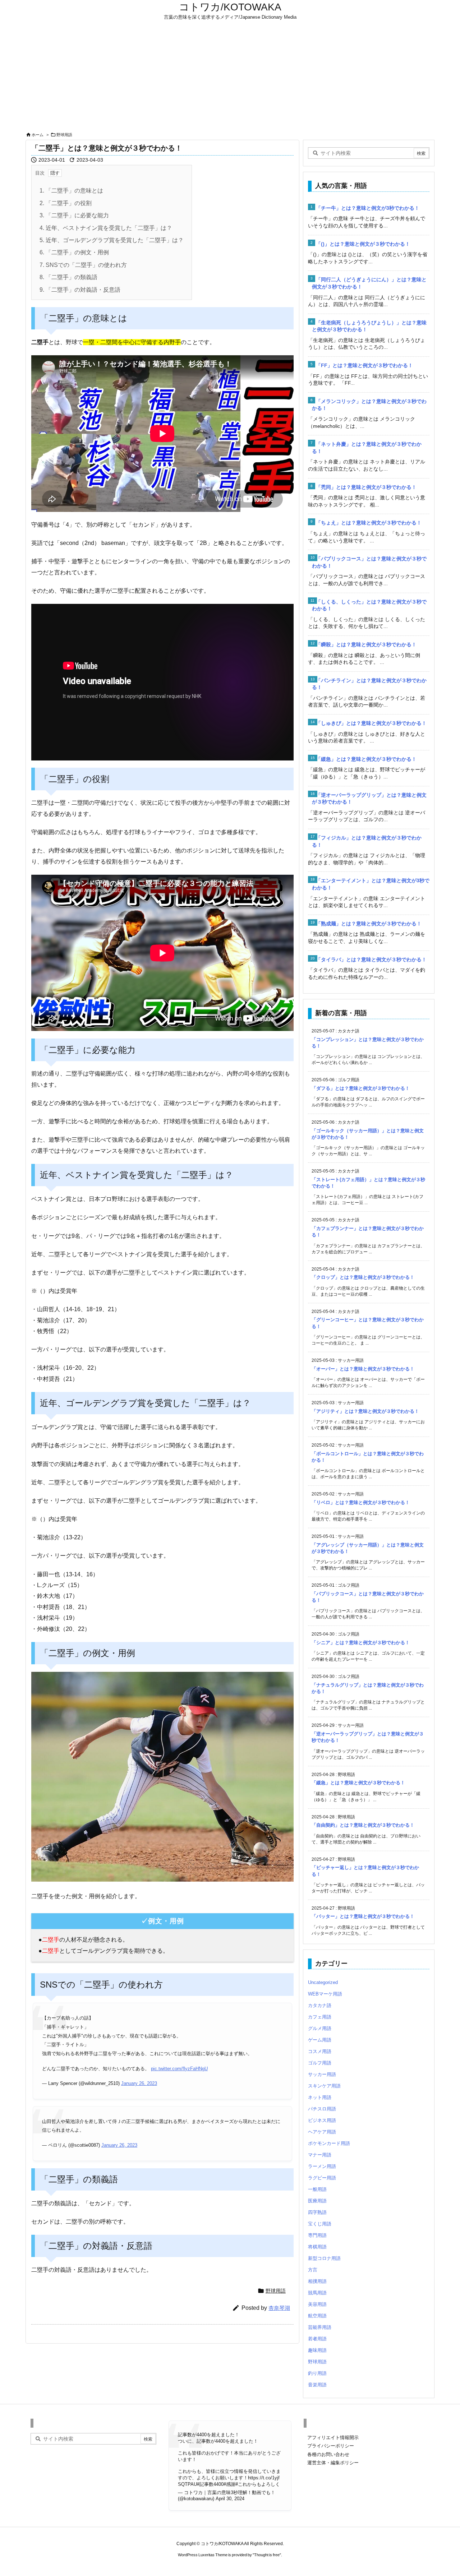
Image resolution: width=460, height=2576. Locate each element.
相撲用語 (317, 2281)
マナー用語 (320, 2155)
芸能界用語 (320, 2327)
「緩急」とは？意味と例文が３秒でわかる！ (366, 759)
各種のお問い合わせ (328, 2454)
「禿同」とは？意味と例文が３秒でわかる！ (366, 487)
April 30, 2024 (230, 2499)
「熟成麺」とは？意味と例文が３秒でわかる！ (369, 924)
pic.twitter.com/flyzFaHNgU (179, 2069)
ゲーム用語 (320, 2040)
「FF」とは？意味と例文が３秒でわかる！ (364, 365)
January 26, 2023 (139, 2083)
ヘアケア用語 (322, 2132)
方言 (313, 2270)
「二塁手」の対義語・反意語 (80, 290)
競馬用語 (317, 2293)
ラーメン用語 (322, 2166)
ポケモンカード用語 (329, 2143)
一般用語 (317, 2189)
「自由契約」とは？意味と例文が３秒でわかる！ (363, 1825)
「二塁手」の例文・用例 (74, 252)
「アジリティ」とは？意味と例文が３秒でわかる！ (365, 1411)
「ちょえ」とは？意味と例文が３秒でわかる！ (369, 523)
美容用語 (317, 2304)
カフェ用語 (320, 2017)
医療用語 (317, 2201)
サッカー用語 (322, 2074)
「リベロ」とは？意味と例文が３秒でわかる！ (361, 1502)
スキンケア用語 (324, 2086)
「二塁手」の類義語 (68, 277)
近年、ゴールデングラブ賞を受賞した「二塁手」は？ (112, 240)
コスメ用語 (320, 2051)
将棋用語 (317, 2247)
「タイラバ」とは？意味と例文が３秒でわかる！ (371, 959)
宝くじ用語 (320, 2224)
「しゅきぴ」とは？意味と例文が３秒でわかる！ (371, 723)
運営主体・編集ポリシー (333, 2463)
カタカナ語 (320, 2005)
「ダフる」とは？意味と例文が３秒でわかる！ (361, 1088)
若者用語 (317, 2339)
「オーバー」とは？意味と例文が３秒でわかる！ (363, 1369)
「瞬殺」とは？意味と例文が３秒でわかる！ (366, 644)
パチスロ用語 (322, 2109)
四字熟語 (317, 2212)
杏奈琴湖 (279, 2308)
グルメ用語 (320, 2028)
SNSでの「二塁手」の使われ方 (83, 265)
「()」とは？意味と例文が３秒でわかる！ (363, 244)
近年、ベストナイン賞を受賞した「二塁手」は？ (106, 228)
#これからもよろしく (258, 2484)
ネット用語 (320, 2097)
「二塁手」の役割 (66, 203)
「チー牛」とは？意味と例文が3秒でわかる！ (368, 208)
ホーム (38, 135)
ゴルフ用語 (320, 2063)
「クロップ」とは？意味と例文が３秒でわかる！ (363, 1277)
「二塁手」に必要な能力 (74, 215)
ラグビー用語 (322, 2178)
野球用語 (64, 135)
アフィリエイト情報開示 (333, 2438)
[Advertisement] (230, 76)
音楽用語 (317, 2385)
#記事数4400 (210, 2484)
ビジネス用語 (322, 2120)
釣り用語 (317, 2373)
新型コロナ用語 (324, 2258)
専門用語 (317, 2235)
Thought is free (267, 2555)
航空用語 (317, 2316)
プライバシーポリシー (331, 2446)
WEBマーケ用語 (325, 1994)
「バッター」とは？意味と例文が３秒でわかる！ (363, 1916)
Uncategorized (323, 1982)
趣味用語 (317, 2350)
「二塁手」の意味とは (71, 191)
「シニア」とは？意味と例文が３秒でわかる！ (361, 1643)
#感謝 (229, 2484)
